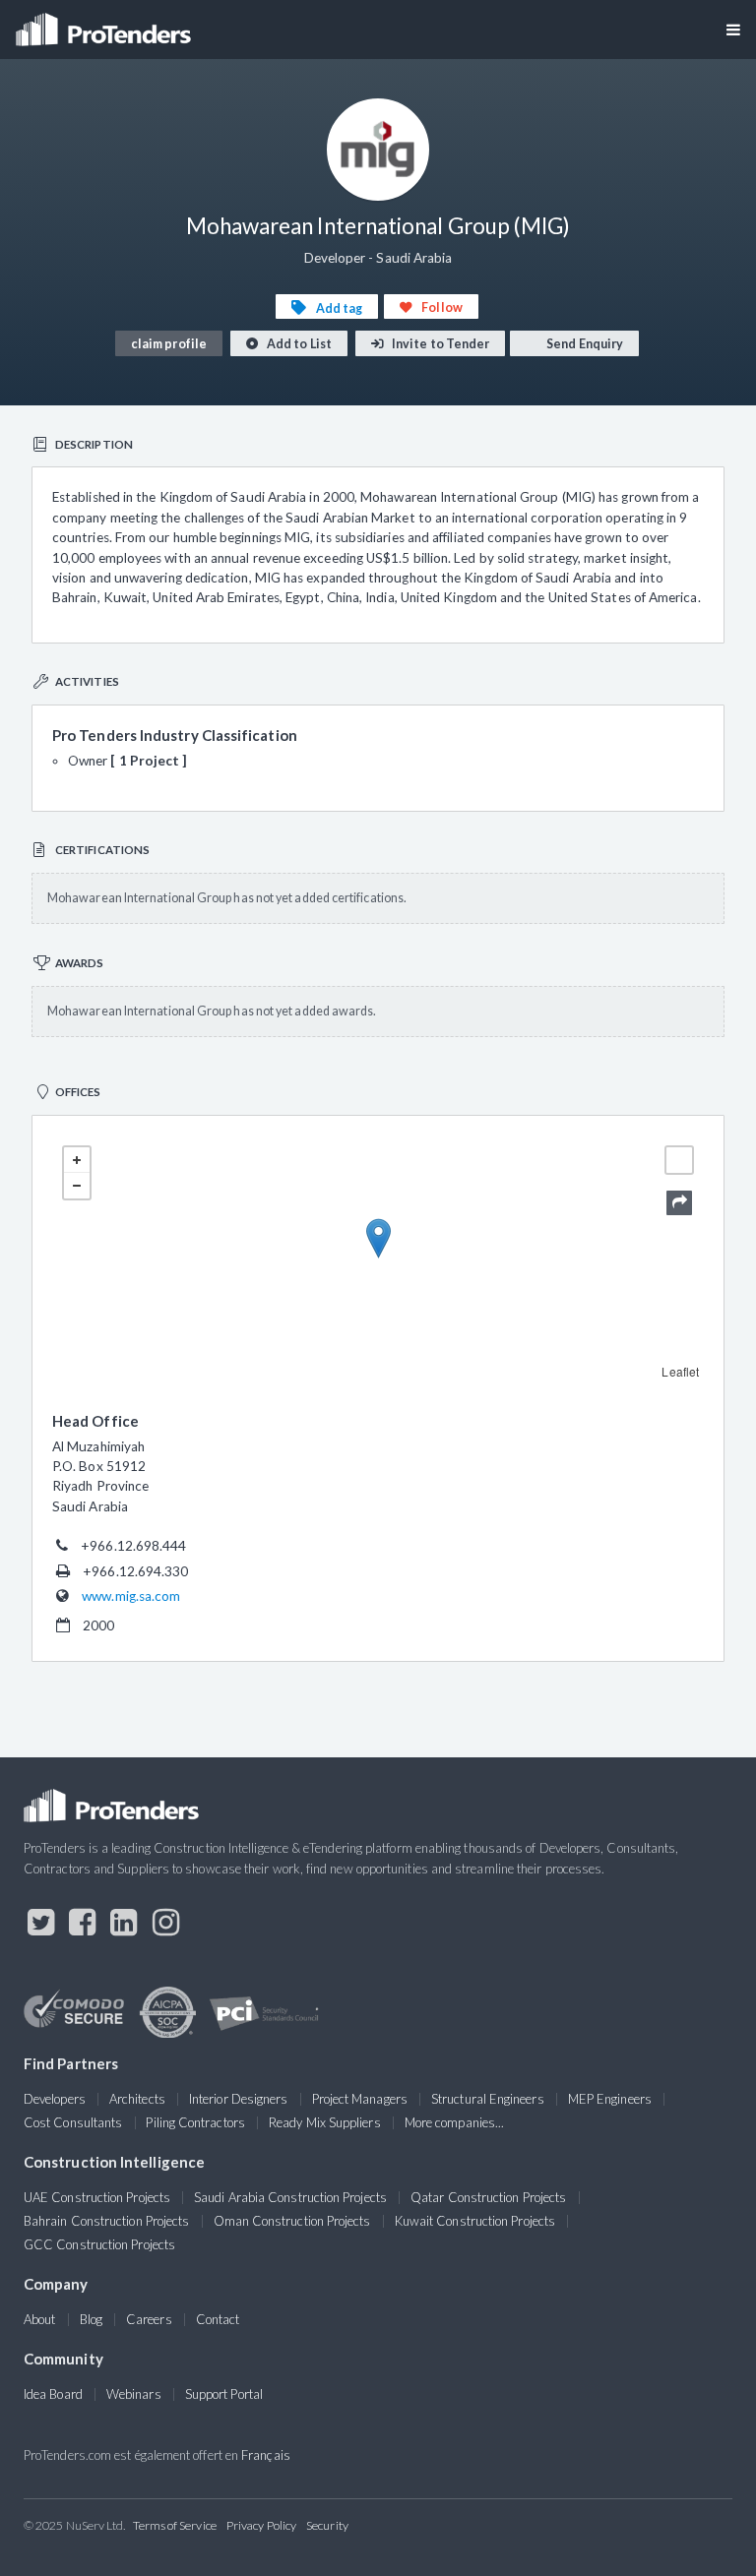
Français (266, 2455)
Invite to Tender (440, 344)
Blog (91, 2319)
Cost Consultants (73, 2122)
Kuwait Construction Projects (475, 2221)
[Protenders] (105, 23)
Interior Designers (238, 2099)
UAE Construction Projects (97, 2197)
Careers (149, 2319)
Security (327, 2525)
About (39, 2319)
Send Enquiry (584, 344)
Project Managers (360, 2099)
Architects (137, 2099)
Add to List (298, 344)
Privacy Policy (261, 2525)
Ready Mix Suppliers (325, 2122)
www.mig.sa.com (131, 1596)
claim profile (169, 344)
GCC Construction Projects (99, 2244)
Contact (218, 2319)
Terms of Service (175, 2525)
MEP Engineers (610, 2099)
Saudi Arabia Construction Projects (290, 2197)
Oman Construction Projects (292, 2221)
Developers (55, 2099)
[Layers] (679, 1160)
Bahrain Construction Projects (106, 2221)
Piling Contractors (195, 2122)
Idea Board (53, 2394)
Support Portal (224, 2394)
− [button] (77, 1186)
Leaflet (680, 1371)
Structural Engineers (488, 2099)
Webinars (134, 2394)
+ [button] (77, 1160)
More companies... (454, 2122)
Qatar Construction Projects (488, 2197)
